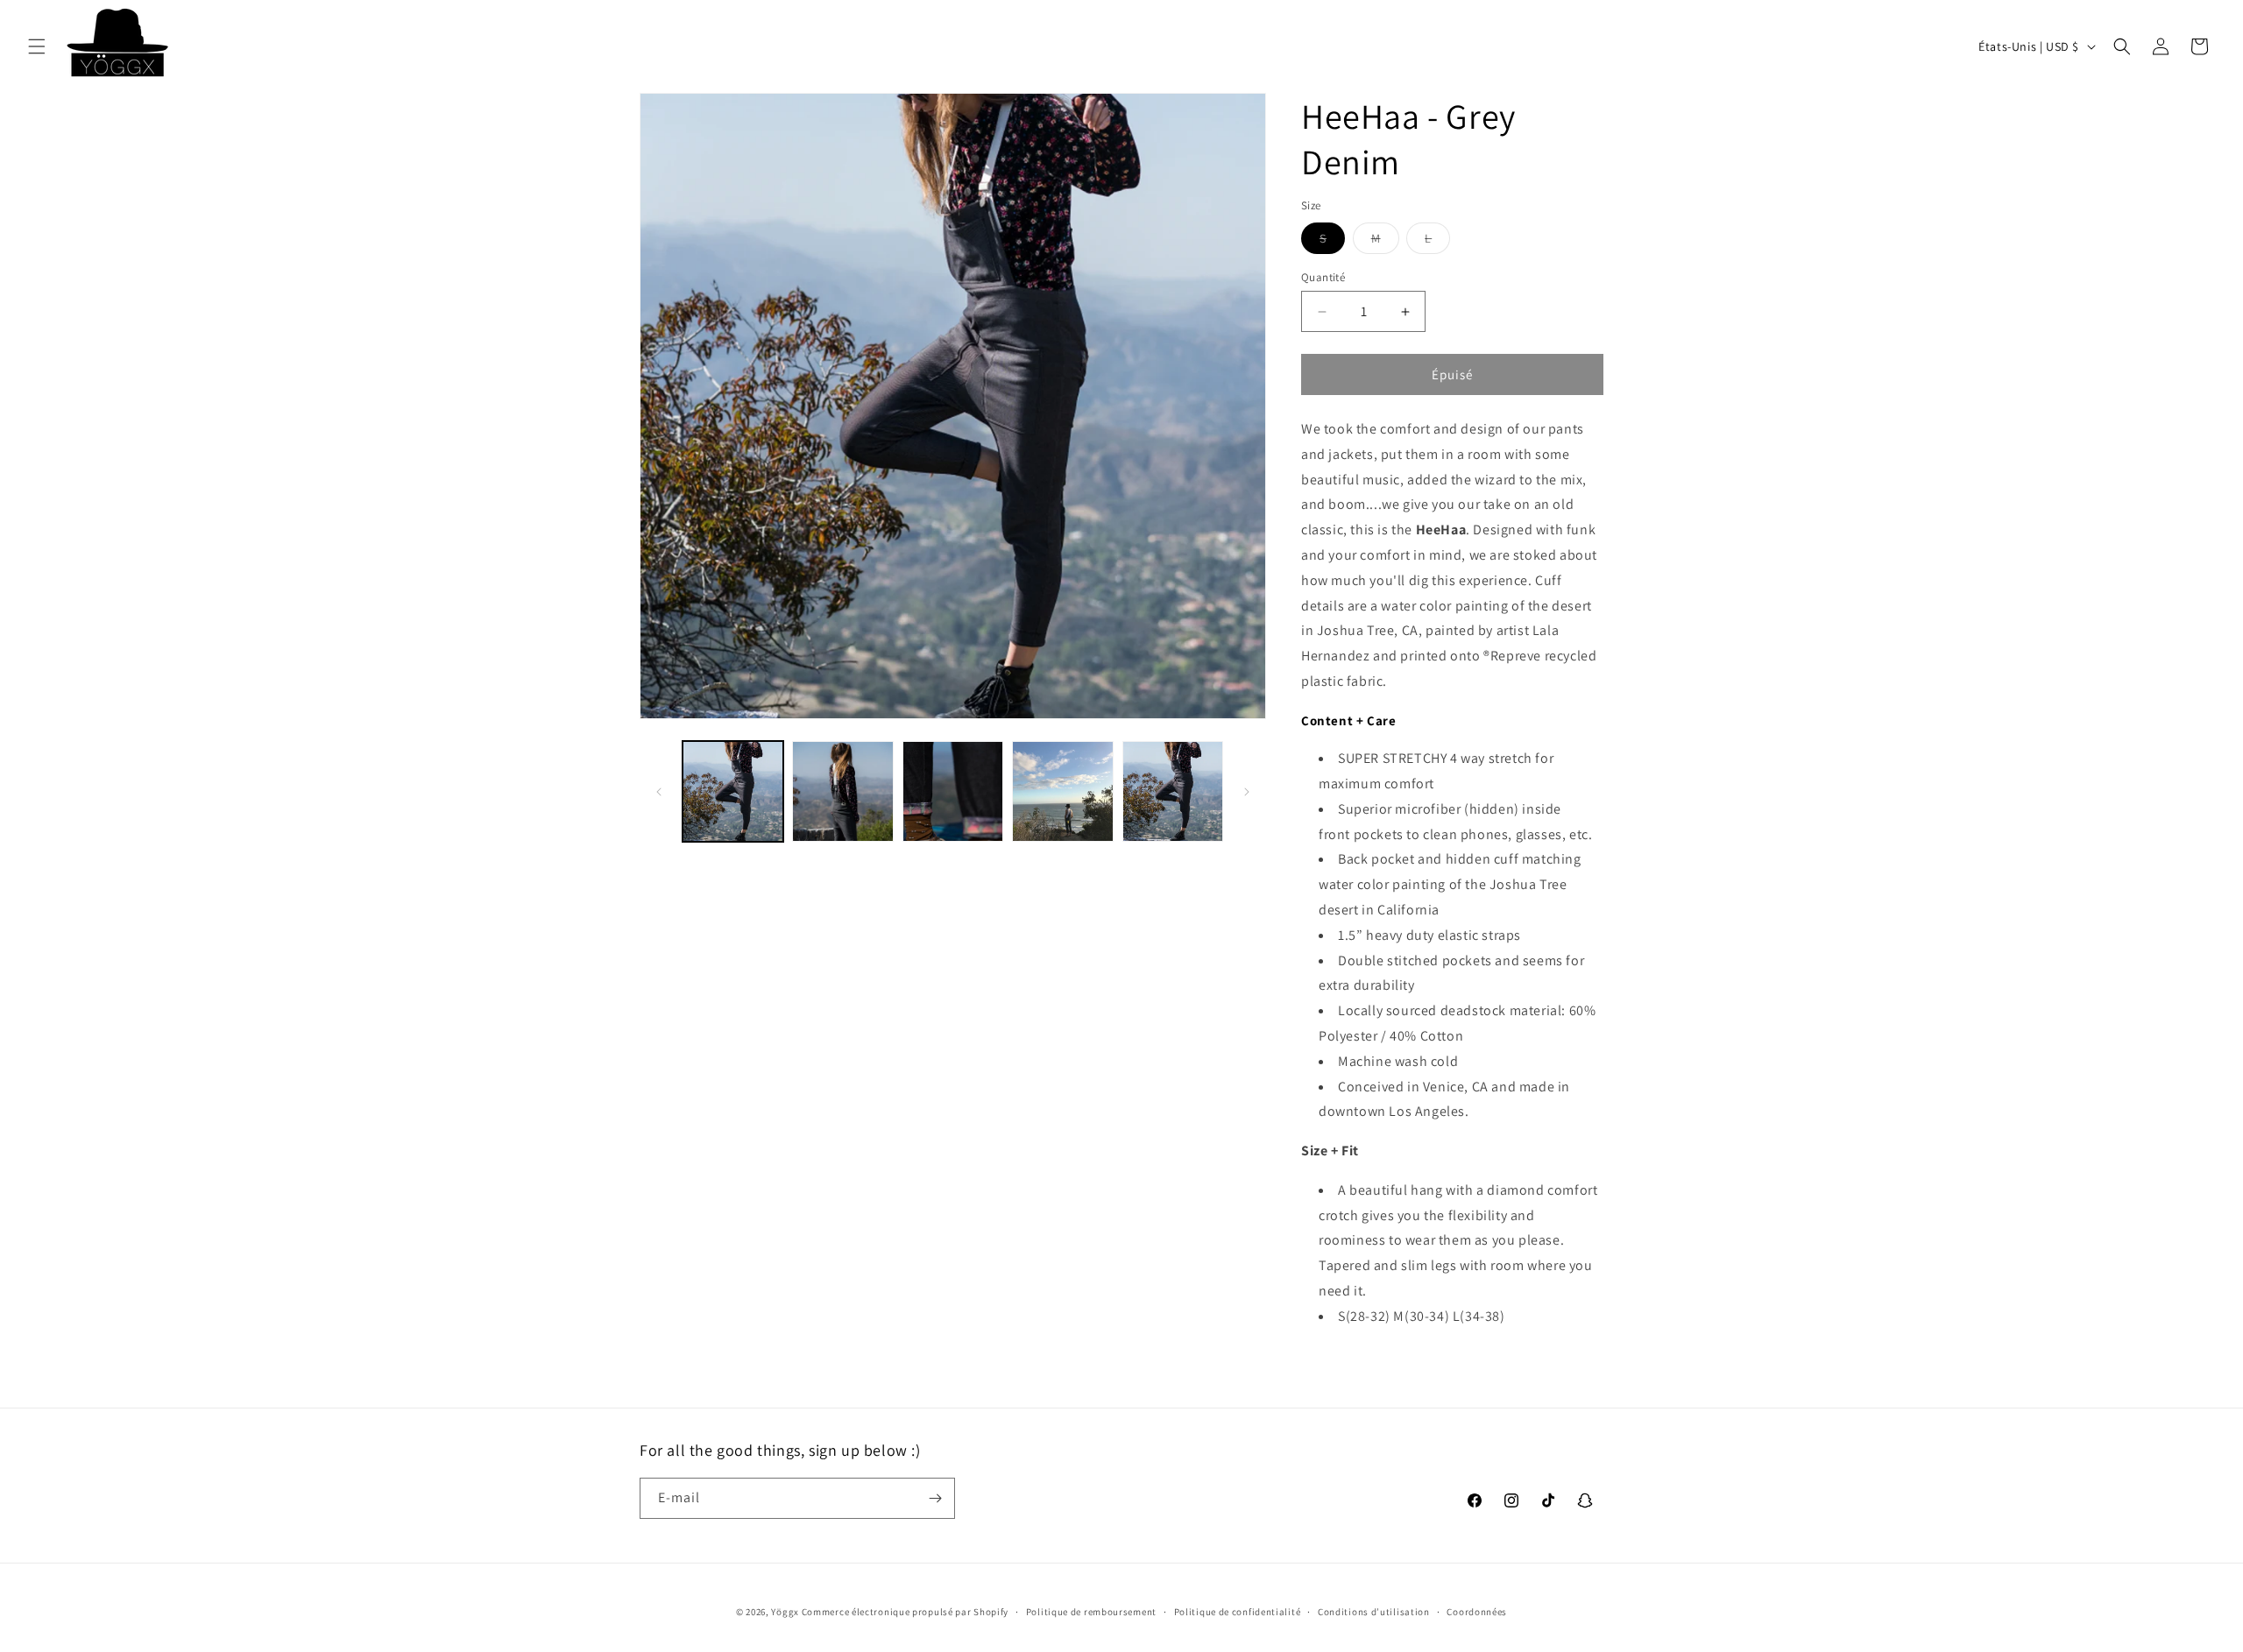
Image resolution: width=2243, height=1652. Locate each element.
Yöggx (785, 1612)
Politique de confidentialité (1238, 1612)
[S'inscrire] (935, 1498)
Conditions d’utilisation (1374, 1612)
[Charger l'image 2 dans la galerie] (842, 791)
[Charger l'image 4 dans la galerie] (1062, 791)
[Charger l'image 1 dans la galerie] (733, 791)
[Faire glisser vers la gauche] (659, 792)
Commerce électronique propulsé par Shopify (905, 1612)
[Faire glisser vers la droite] (1247, 792)
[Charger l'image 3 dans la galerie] (953, 791)
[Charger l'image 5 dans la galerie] (1173, 791)
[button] (37, 46)
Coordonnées (1477, 1612)
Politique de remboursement (1091, 1612)
